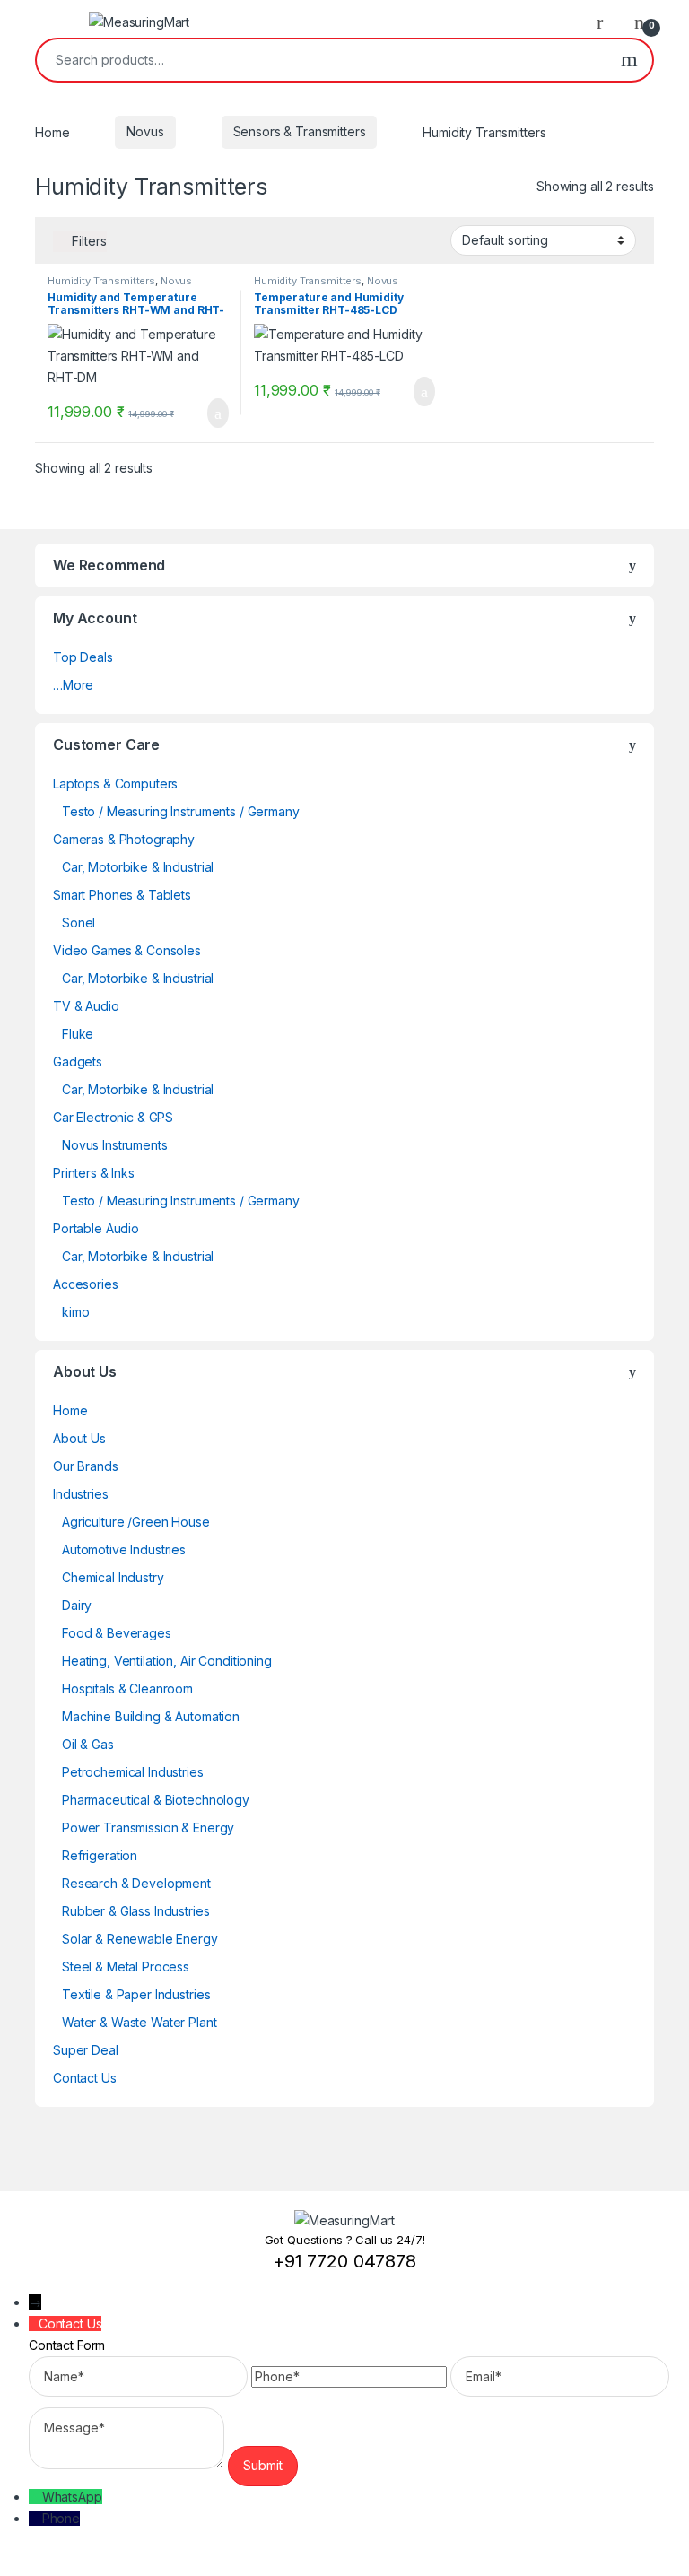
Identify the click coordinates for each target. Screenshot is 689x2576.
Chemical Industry (113, 1577)
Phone (61, 2518)
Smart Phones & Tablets (122, 895)
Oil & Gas (88, 1744)
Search (629, 60)
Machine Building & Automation (151, 1716)
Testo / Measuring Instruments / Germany (181, 811)
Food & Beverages (117, 1633)
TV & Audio (86, 1006)
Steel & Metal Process (126, 1967)
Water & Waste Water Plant (140, 2022)
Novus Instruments (115, 1145)
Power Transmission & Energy (148, 1828)
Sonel (78, 922)
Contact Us (85, 2078)
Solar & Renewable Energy (140, 1939)
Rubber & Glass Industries (136, 1911)
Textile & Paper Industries (136, 1994)
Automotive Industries (124, 1549)
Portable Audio (96, 1228)
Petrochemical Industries (133, 1772)
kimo (75, 1312)
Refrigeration (100, 1855)
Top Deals (83, 657)
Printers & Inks (94, 1173)
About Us (79, 1438)
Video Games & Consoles (127, 950)
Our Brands (86, 1466)
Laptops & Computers (115, 783)
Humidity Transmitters (101, 281)
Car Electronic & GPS (113, 1117)
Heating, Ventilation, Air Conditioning (167, 1661)
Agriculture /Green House (136, 1522)
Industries (81, 1494)
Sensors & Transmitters (300, 131)
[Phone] (35, 2518)
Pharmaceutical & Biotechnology (156, 1800)
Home (52, 131)
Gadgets (78, 1062)
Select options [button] (207, 413)
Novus (145, 131)
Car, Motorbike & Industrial (138, 867)
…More (73, 685)
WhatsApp (72, 2497)
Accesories (86, 1284)
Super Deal (86, 2050)
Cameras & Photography (124, 839)
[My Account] (606, 22)
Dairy (77, 1605)
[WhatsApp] (35, 2497)
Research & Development (136, 1883)
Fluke (78, 1034)
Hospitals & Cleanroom (127, 1688)
